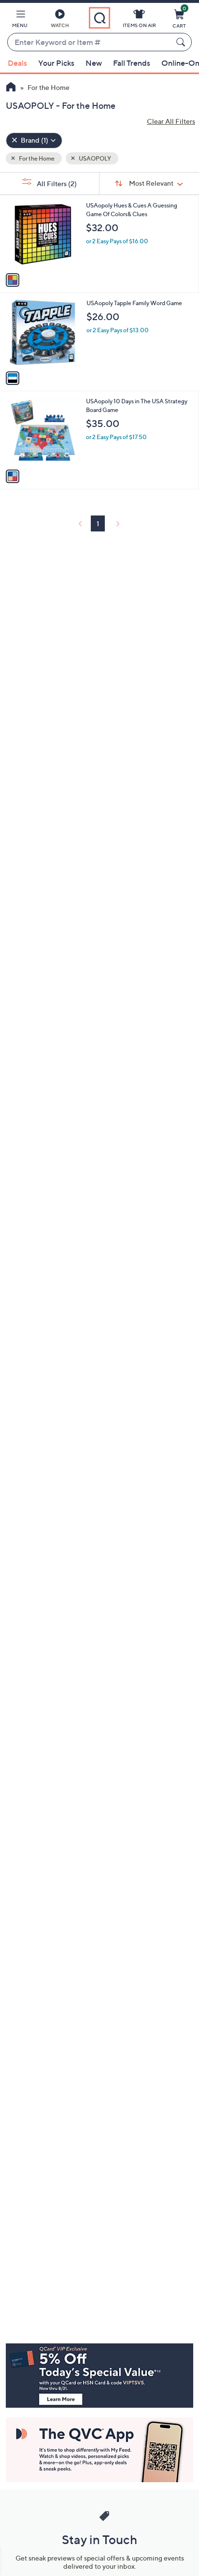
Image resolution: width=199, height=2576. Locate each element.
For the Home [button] (36, 158)
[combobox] (90, 43)
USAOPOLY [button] (94, 158)
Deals (17, 63)
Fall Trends (132, 63)
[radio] (13, 280)
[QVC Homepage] (11, 88)
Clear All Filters (171, 121)
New (94, 63)
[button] (20, 20)
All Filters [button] (56, 184)
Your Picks (56, 63)
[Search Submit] (182, 42)
